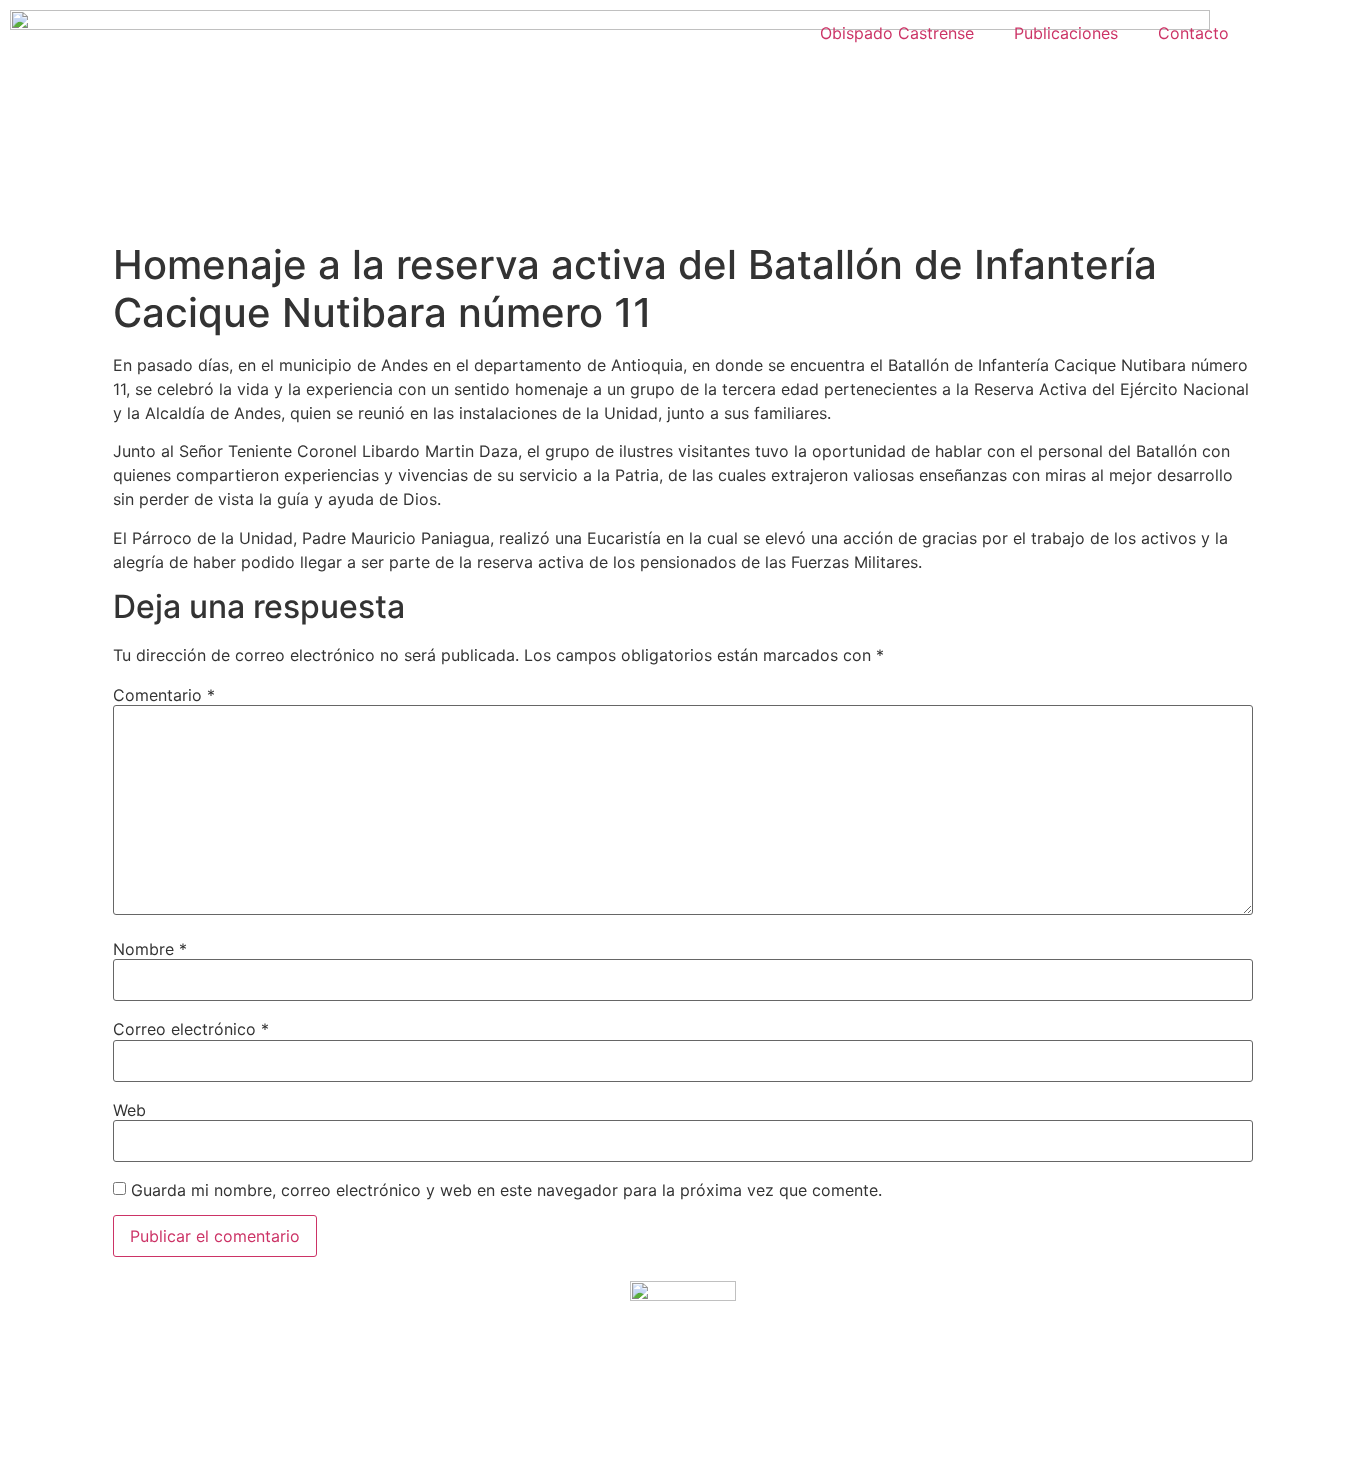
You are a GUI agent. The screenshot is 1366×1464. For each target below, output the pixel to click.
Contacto (1193, 33)
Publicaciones (1066, 33)
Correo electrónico (191, 1029)
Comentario (164, 695)
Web (129, 1110)
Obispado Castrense (897, 33)
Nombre (150, 949)
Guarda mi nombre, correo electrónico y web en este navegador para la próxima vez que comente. (506, 1190)
